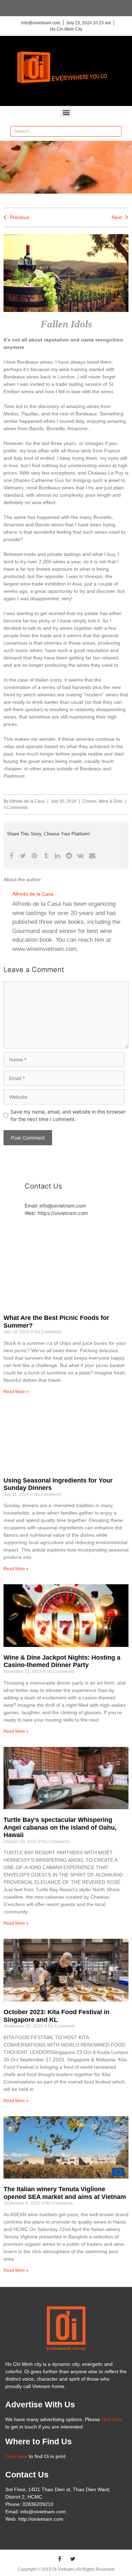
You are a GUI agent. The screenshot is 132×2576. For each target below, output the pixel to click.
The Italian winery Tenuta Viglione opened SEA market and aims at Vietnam (65, 2193)
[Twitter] (73, 2559)
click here (112, 2419)
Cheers (89, 801)
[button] (66, 112)
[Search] (116, 131)
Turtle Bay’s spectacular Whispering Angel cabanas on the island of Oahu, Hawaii (60, 1827)
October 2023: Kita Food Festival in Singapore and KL (56, 2016)
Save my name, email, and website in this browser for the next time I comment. (68, 1115)
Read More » (16, 1392)
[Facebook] (59, 2559)
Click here (16, 2456)
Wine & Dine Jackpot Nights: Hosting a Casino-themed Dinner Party (62, 1661)
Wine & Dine (111, 801)
